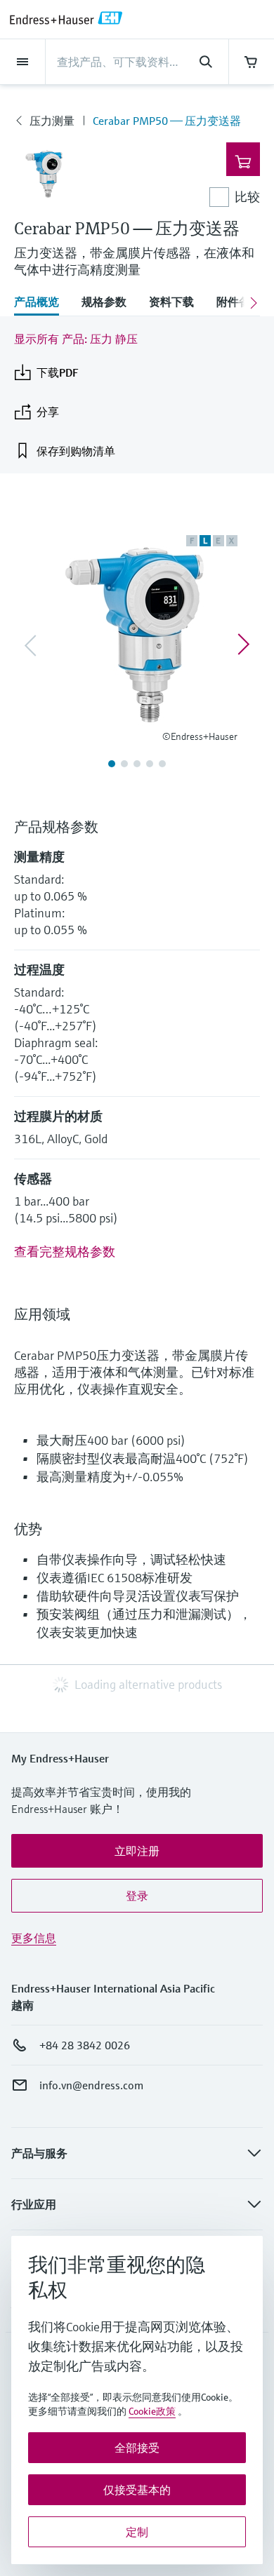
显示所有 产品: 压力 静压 (76, 339)
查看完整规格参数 (65, 1252)
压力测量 (52, 121)
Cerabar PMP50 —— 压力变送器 (167, 121)
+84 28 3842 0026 (85, 2045)
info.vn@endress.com (91, 2085)
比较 (247, 197)
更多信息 (34, 1938)
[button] (137, 1851)
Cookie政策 (152, 2411)
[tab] (42, 303)
